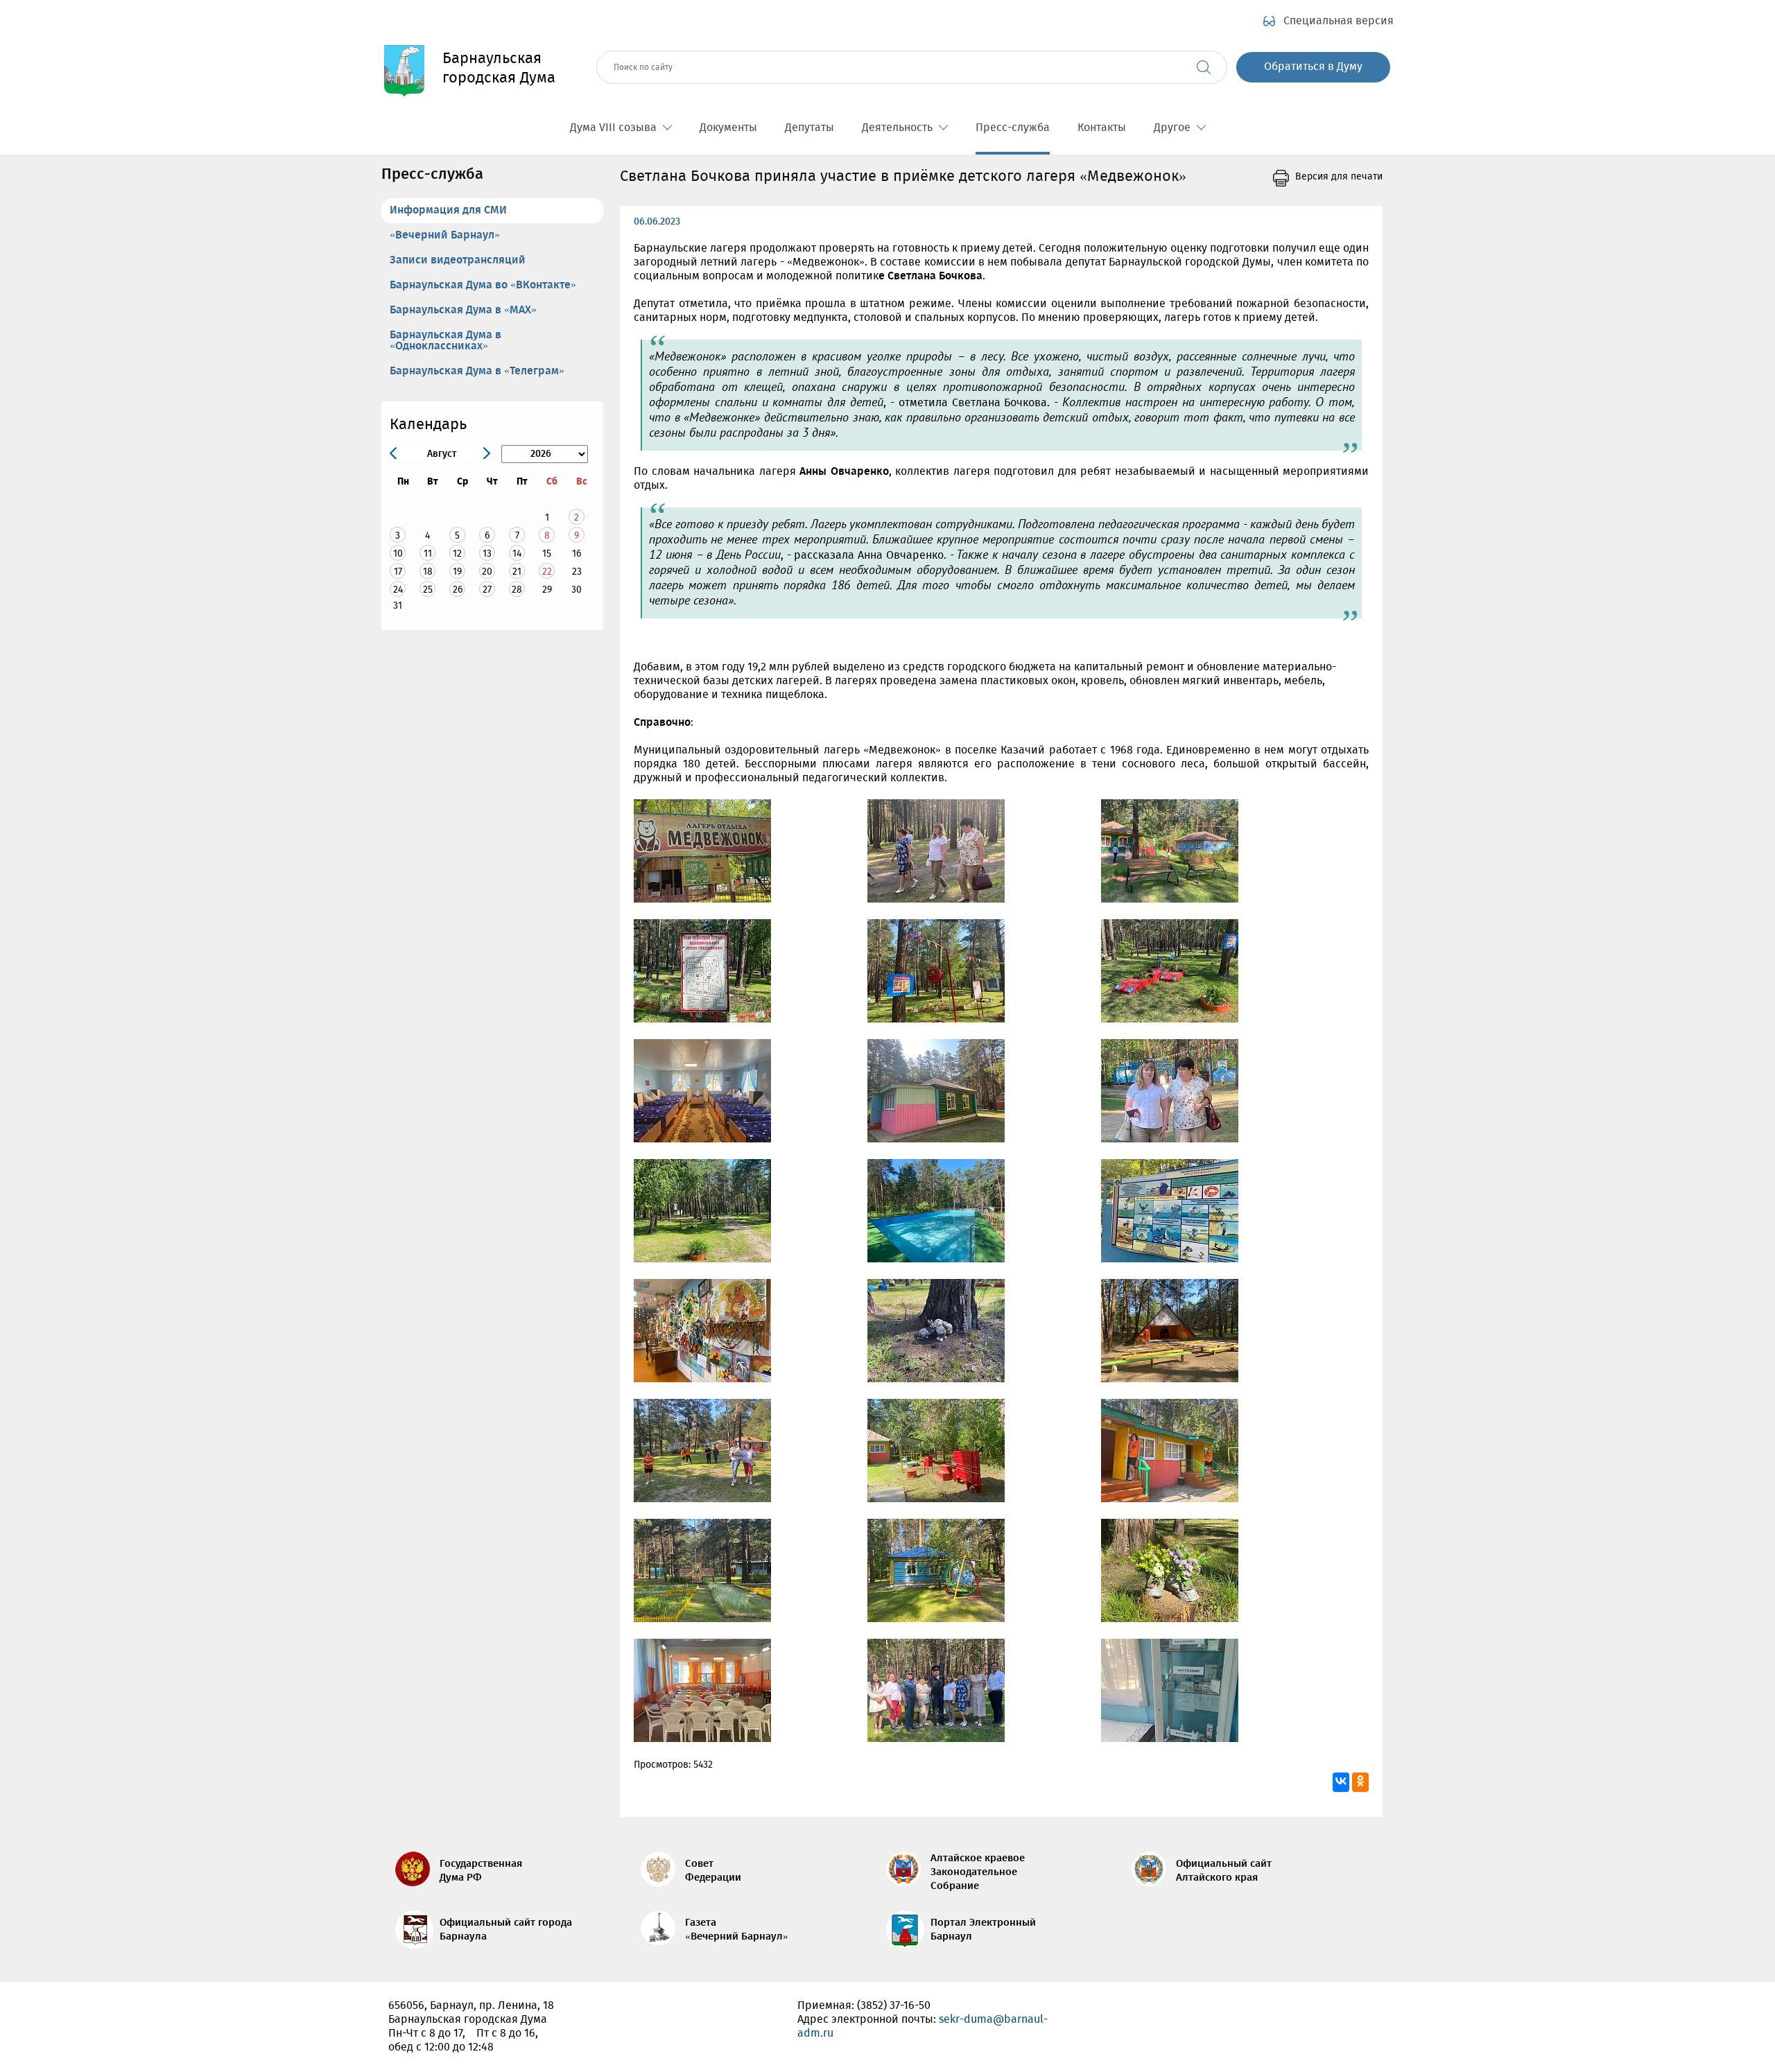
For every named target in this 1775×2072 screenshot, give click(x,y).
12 (457, 554)
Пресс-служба (1013, 128)
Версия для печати (1339, 177)
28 (517, 590)
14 (517, 554)
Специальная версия (1339, 21)
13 (487, 554)
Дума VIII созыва (613, 128)
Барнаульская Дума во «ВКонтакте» (483, 285)
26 (458, 590)
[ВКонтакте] (1341, 1782)
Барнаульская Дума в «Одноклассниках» (445, 341)
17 (398, 572)
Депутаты (809, 128)
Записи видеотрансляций (458, 260)
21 (517, 572)
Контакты (1102, 128)
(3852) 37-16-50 (894, 2006)
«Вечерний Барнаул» (445, 235)
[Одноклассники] (1360, 1782)
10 (398, 554)
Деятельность (897, 128)
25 (428, 590)
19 (457, 572)
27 (487, 590)
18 (428, 572)
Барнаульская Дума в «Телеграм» (477, 371)
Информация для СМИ (448, 210)
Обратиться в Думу (1313, 67)
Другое (1172, 128)
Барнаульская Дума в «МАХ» (463, 310)
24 (398, 590)
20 (487, 572)
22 (547, 572)
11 (428, 554)
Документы (728, 128)
